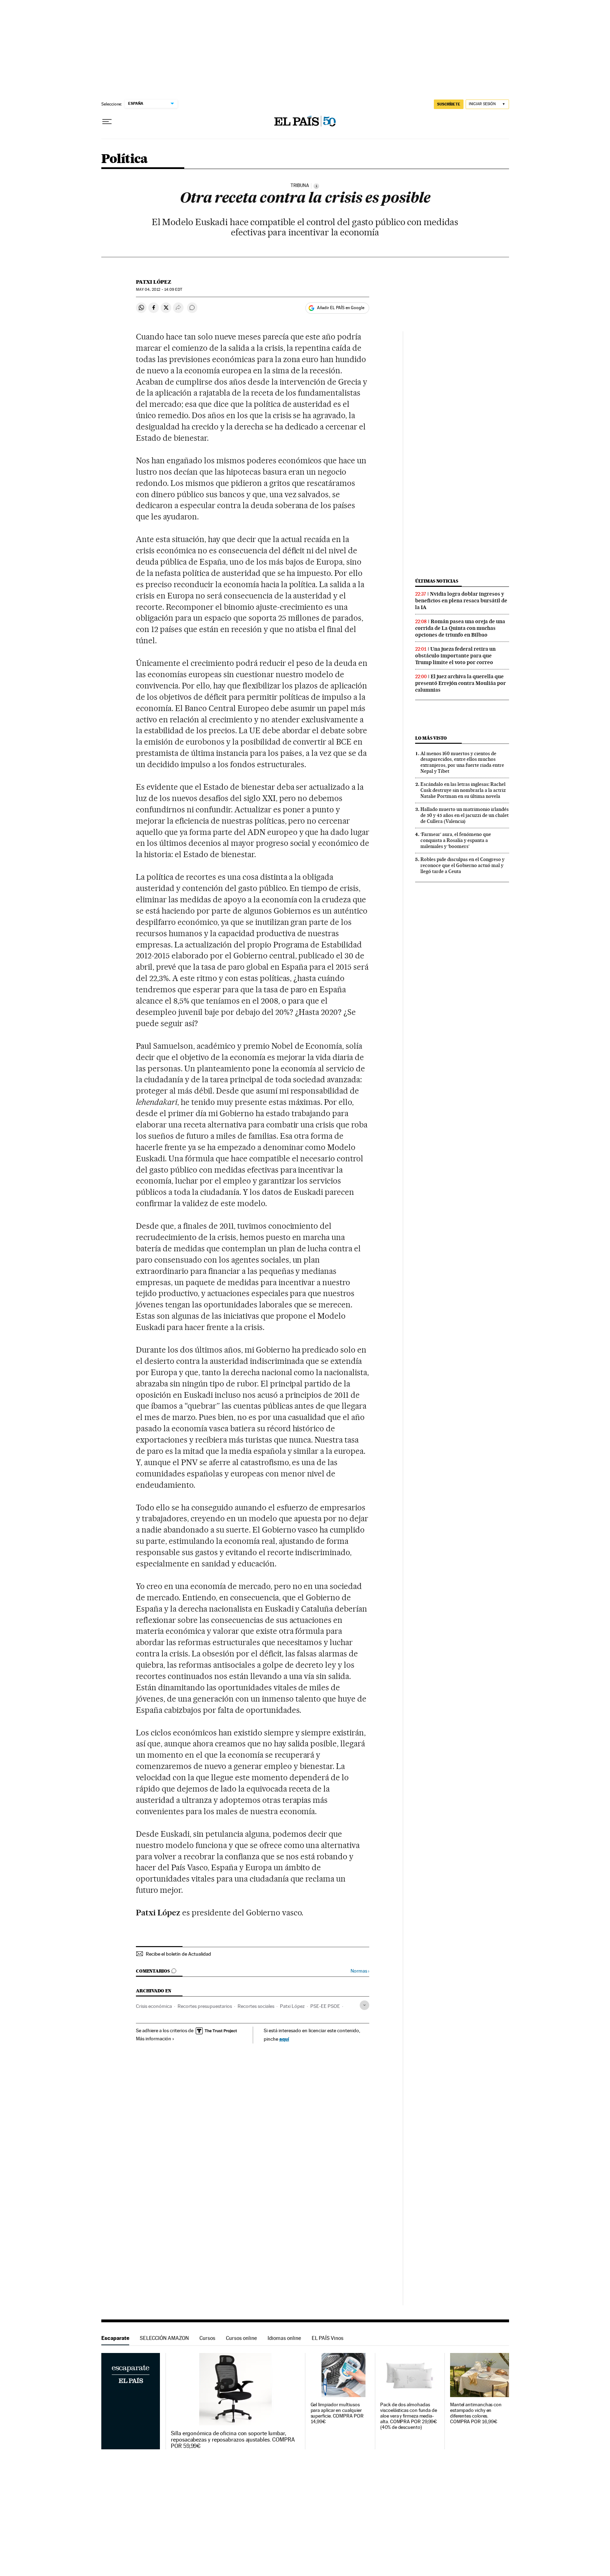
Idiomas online (284, 2338)
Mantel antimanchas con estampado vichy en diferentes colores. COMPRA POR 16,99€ (476, 2413)
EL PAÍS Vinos (328, 2338)
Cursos (207, 2338)
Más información (154, 2039)
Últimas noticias (437, 581)
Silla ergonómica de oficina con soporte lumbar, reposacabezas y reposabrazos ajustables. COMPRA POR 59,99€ (233, 2440)
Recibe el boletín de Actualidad (178, 1954)
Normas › (360, 1971)
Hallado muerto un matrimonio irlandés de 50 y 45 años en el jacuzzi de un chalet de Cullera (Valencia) (465, 815)
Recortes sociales (256, 2006)
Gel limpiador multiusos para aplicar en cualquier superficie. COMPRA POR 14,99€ (337, 2413)
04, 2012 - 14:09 (159, 290)
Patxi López (154, 282)
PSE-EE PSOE (325, 2006)
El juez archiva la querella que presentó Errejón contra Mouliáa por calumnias (461, 683)
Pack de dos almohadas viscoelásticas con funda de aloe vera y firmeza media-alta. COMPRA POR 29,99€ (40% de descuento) (409, 2416)
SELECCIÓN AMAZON (164, 2338)
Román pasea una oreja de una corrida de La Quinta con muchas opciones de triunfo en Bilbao (460, 628)
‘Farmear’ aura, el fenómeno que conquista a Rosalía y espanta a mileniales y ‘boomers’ (456, 840)
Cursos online (241, 2338)
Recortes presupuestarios (205, 2006)
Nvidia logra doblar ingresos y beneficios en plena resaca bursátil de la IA (461, 601)
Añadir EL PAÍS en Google (341, 308)
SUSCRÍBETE (449, 104)
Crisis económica (154, 2006)
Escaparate (115, 2338)
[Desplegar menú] (107, 122)
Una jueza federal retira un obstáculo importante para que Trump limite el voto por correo (455, 656)
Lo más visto (431, 738)
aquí (284, 2039)
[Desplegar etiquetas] (364, 2005)
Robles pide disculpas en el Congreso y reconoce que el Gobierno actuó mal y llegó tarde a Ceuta (462, 865)
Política (125, 159)
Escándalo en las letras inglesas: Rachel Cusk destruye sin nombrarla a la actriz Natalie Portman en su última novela (463, 790)
